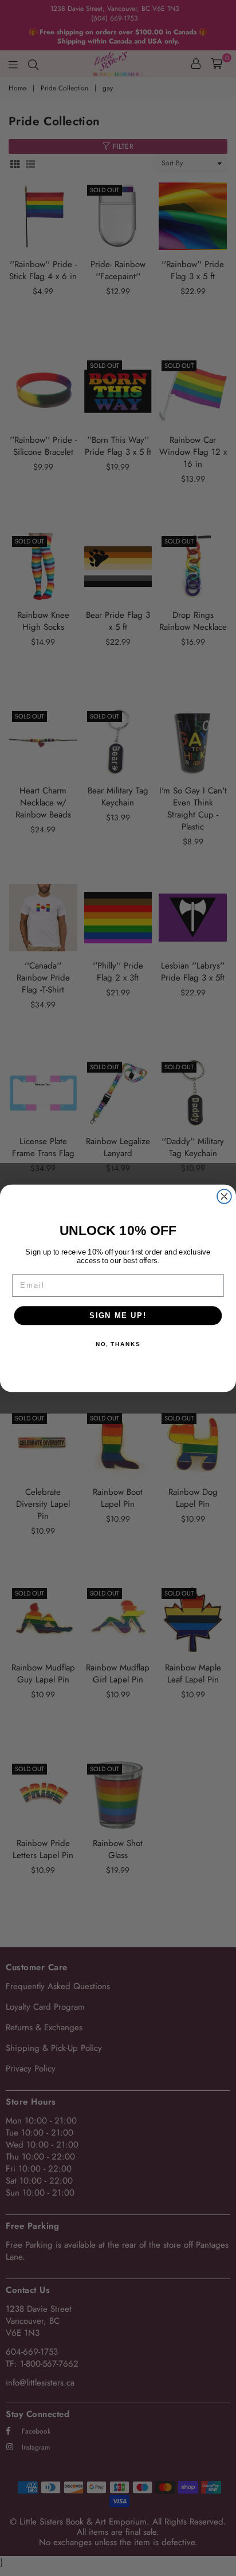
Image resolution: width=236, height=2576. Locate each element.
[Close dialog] (224, 1196)
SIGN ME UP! (118, 1315)
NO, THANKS (118, 1344)
